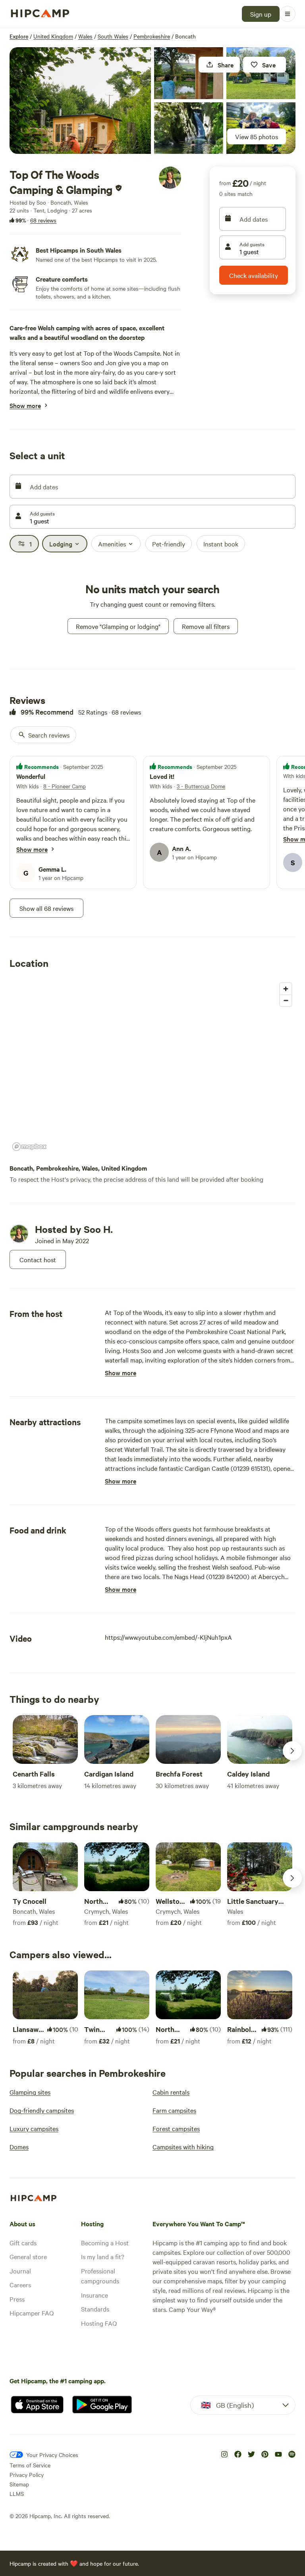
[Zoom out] (286, 1000)
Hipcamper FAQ (32, 2313)
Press (17, 2299)
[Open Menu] (288, 14)
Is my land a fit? (103, 2256)
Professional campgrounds (100, 2276)
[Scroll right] (292, 1751)
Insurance (95, 2295)
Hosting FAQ (99, 2323)
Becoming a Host (105, 2242)
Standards (95, 2309)
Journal (20, 2271)
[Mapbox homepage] (29, 1147)
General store (28, 2256)
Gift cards (23, 2242)
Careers (20, 2285)
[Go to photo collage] (80, 101)
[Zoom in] (286, 989)
